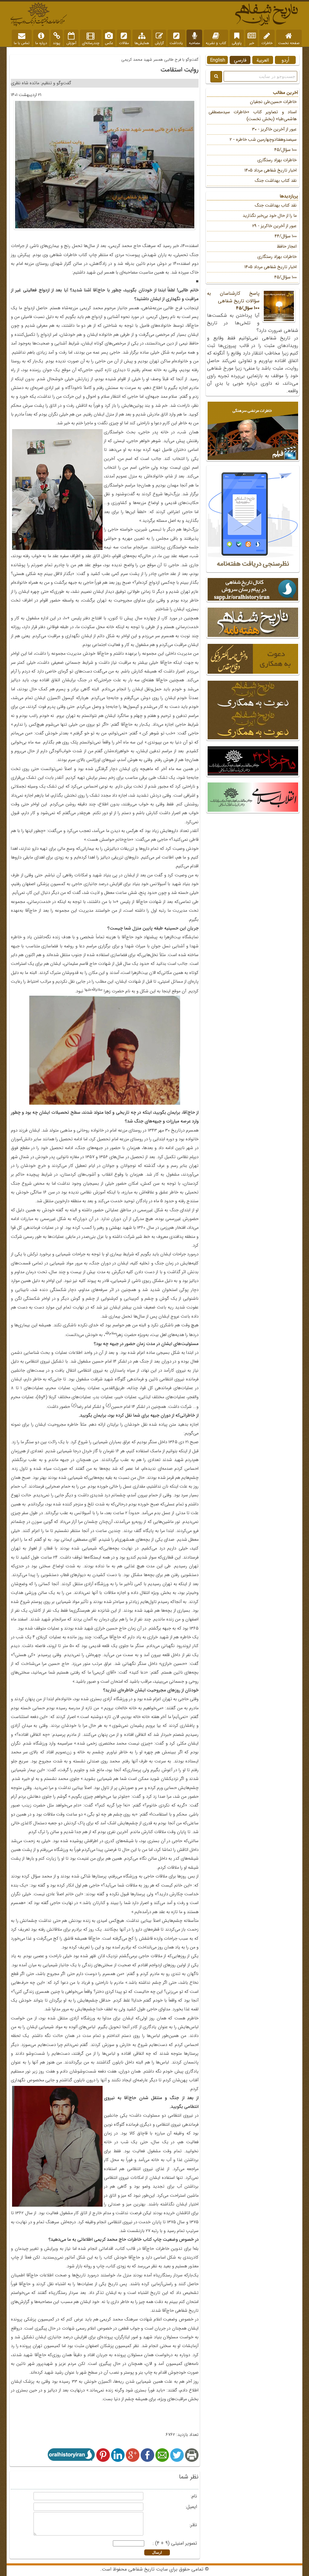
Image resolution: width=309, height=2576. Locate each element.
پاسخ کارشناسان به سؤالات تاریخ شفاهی (233, 301)
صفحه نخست (289, 43)
